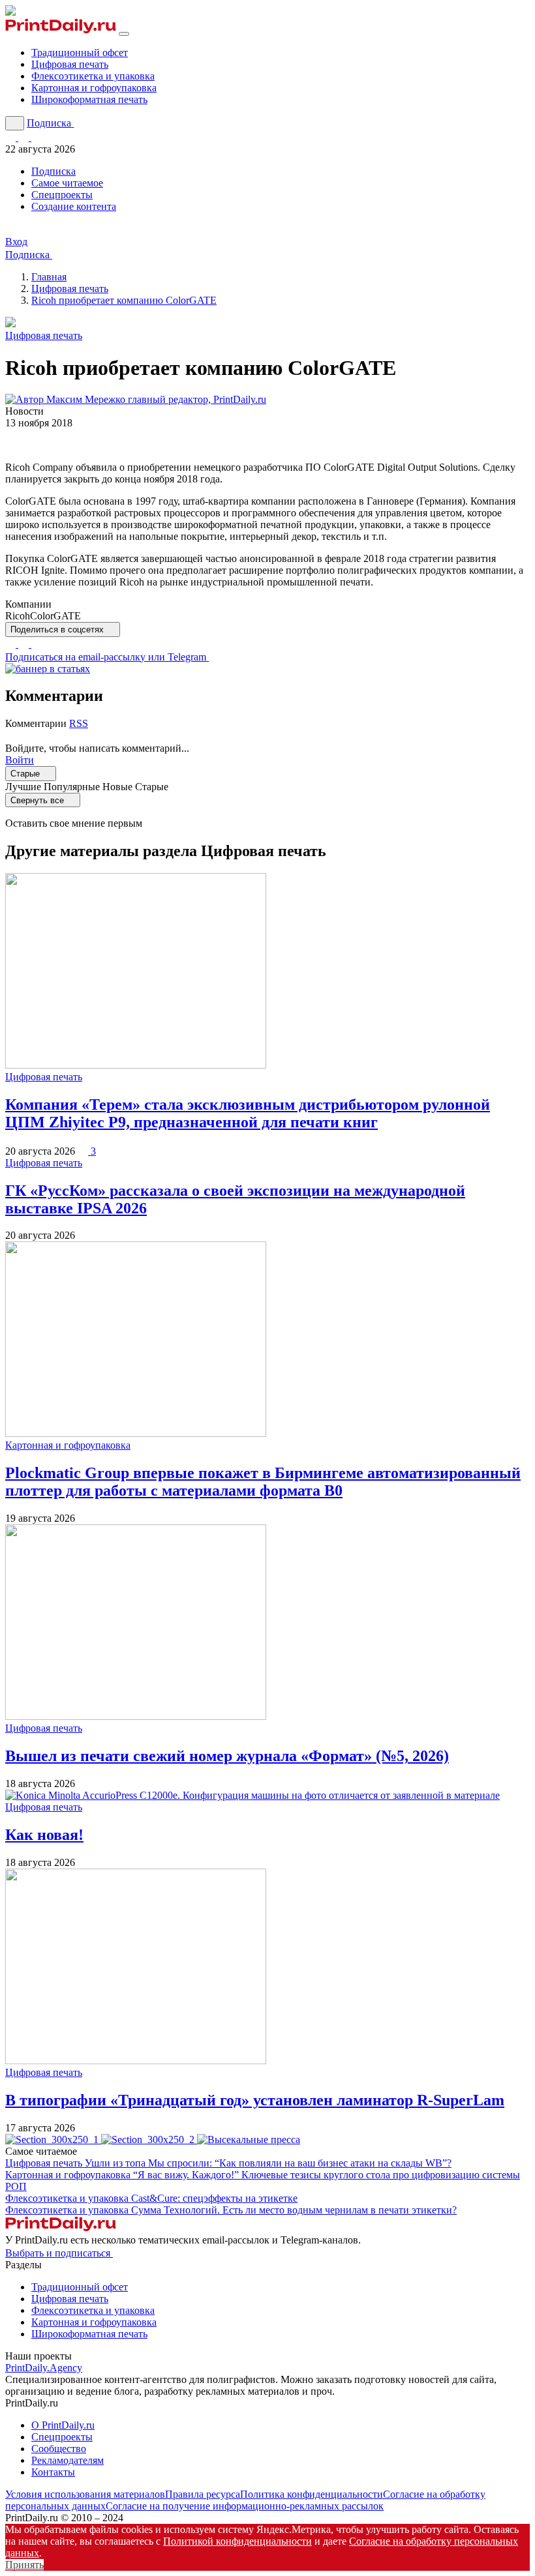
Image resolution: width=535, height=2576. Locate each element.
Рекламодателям (68, 2460)
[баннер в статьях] (48, 669)
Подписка (53, 171)
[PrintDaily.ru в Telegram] (12, 137)
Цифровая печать (70, 64)
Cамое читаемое (67, 183)
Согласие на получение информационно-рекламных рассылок (245, 2506)
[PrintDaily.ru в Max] (25, 137)
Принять (24, 2565)
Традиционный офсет (80, 52)
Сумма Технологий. (294, 2210)
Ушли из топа (268, 2163)
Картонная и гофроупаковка (94, 88)
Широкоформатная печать (89, 99)
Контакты (53, 2472)
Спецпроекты (62, 195)
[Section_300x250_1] (53, 2139)
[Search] (15, 123)
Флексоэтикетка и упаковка (93, 76)
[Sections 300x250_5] (249, 2139)
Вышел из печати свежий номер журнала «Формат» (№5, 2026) (227, 1756)
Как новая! (44, 1835)
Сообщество (59, 2449)
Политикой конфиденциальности (237, 2541)
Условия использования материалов (85, 2494)
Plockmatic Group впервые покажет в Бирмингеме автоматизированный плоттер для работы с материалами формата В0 (263, 1482)
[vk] (37, 644)
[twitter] (12, 644)
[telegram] (25, 644)
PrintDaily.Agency (44, 2368)
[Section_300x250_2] (149, 2139)
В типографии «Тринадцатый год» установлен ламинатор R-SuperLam (255, 2100)
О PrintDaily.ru (63, 2425)
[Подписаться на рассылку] (37, 137)
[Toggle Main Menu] (124, 34)
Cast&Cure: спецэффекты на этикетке (214, 2198)
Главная (49, 277)
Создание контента (74, 206)
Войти (20, 760)
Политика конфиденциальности (312, 2494)
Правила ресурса (203, 2494)
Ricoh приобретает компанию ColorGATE (124, 300)
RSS (79, 723)
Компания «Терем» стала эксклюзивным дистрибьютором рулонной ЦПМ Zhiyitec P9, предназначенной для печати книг (248, 1113)
